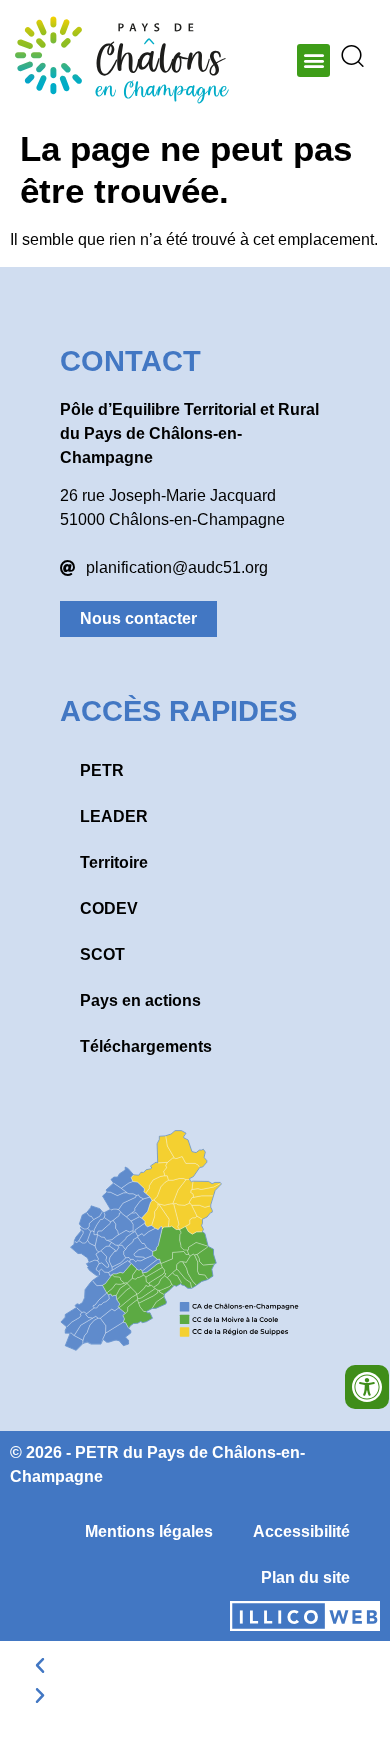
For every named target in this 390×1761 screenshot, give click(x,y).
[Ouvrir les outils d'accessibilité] (367, 1387)
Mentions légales (149, 1531)
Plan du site (305, 1577)
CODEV (109, 908)
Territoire (114, 862)
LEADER (114, 816)
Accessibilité (301, 1531)
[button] (313, 60)
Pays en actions (140, 1000)
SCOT (102, 954)
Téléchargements (146, 1046)
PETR (102, 770)
